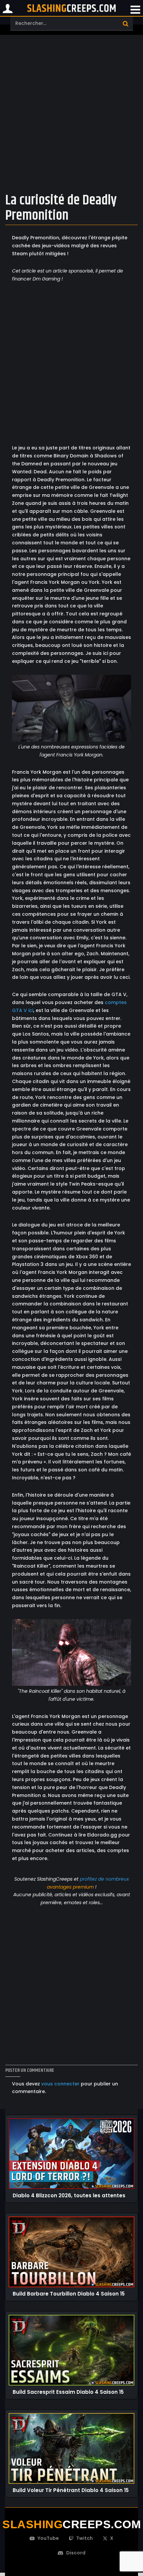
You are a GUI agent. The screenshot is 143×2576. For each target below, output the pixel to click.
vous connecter (60, 2084)
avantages (59, 1887)
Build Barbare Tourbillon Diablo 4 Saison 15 (69, 2294)
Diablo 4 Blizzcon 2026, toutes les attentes (69, 2196)
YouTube (48, 2538)
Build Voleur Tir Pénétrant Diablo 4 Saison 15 (71, 2490)
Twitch (84, 2538)
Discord (76, 2553)
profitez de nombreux (104, 1879)
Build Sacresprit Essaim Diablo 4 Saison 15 (68, 2392)
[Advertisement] (71, 112)
